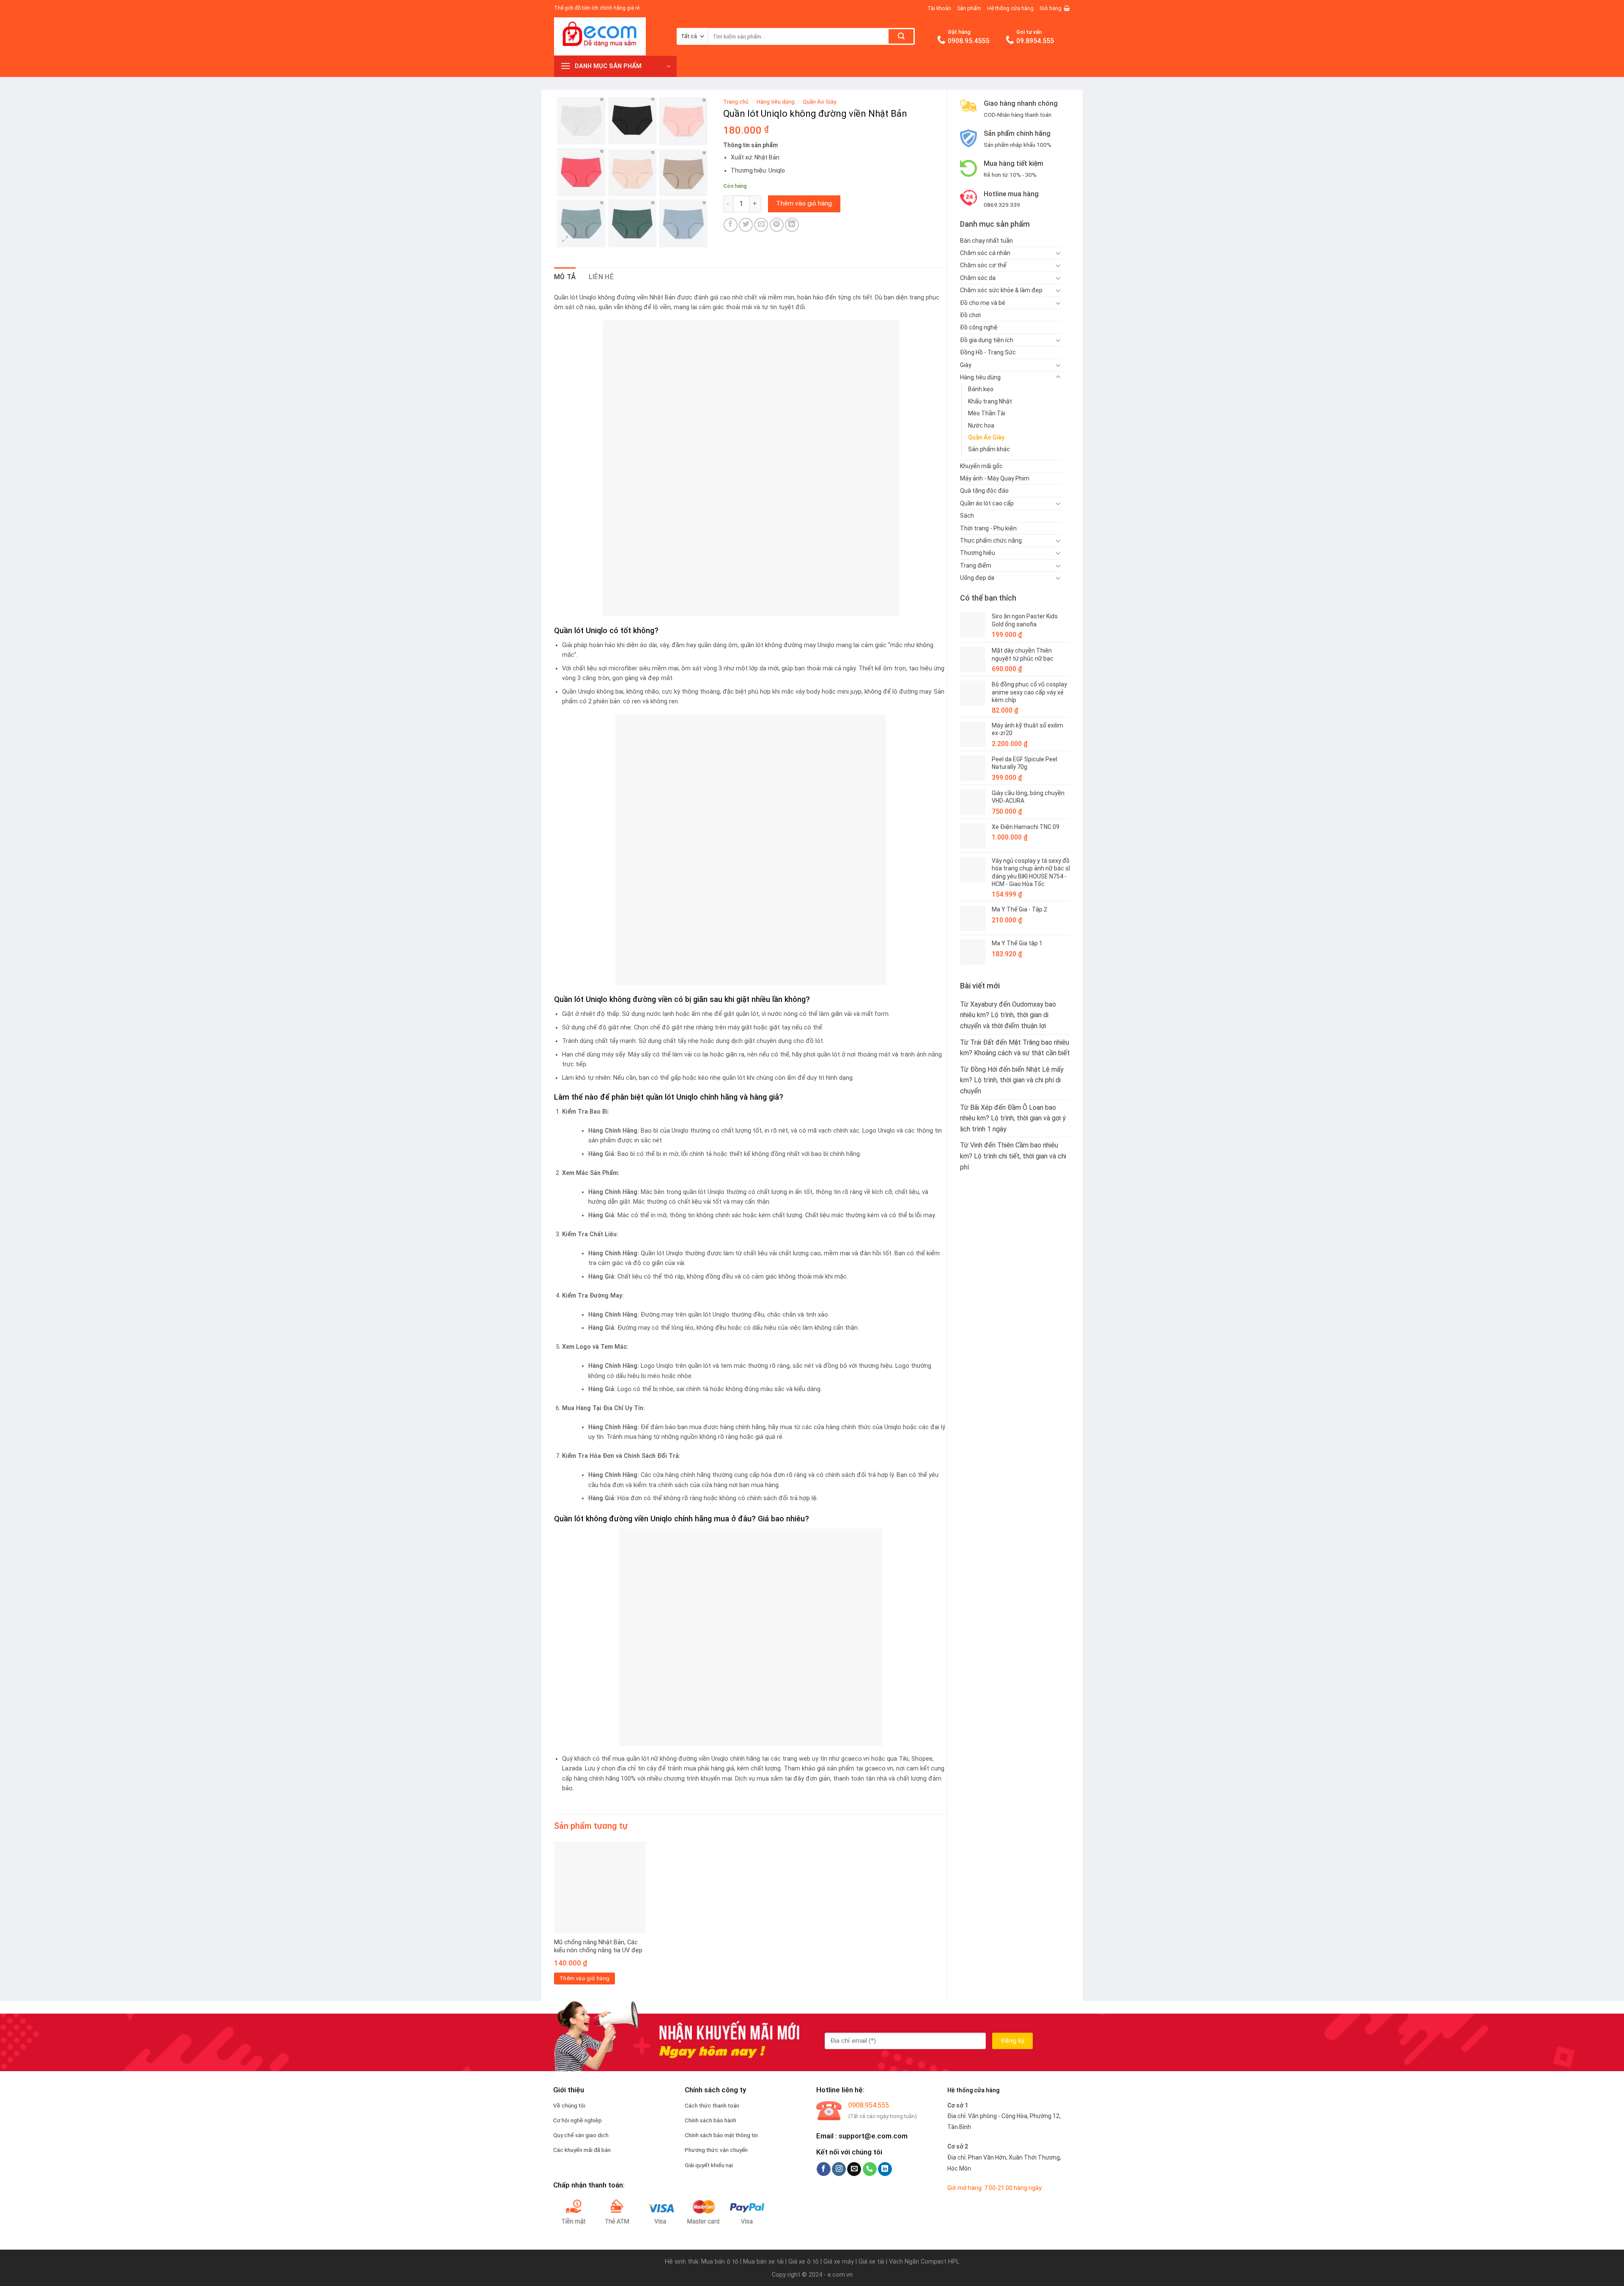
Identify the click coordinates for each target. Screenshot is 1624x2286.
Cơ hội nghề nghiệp (577, 2120)
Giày (966, 365)
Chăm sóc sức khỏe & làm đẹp (1001, 290)
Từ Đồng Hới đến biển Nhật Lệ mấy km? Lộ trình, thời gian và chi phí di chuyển (1012, 1080)
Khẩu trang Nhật (990, 401)
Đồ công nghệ (979, 327)
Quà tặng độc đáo (984, 491)
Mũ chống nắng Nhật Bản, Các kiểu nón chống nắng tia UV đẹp (598, 1946)
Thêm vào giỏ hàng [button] (585, 1978)
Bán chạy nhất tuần (986, 241)
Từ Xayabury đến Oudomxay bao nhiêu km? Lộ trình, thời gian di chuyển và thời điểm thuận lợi (1008, 1015)
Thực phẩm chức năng (991, 541)
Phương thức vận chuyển (716, 2150)
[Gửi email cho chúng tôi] (854, 2169)
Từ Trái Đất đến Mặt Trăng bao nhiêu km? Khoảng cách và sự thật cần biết (1015, 1048)
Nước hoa (981, 425)
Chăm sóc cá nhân (985, 253)
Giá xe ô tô (804, 2262)
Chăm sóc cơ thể (983, 265)
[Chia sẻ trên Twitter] (746, 225)
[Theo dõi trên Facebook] (824, 2169)
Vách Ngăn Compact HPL (924, 2262)
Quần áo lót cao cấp (987, 503)
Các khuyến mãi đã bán (582, 2150)
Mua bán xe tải (763, 2262)
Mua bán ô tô (720, 2262)
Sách (967, 516)
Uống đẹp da (977, 578)
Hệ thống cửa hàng (1010, 8)
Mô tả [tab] (565, 277)
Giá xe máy (839, 2262)
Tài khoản (939, 8)
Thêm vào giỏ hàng (804, 203)
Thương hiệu (978, 553)
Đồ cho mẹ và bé (983, 303)
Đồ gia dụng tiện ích (987, 340)
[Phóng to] (565, 240)
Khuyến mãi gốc (981, 466)
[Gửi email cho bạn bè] (761, 225)
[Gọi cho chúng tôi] (870, 2169)
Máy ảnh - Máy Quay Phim (995, 478)
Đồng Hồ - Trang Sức (988, 352)
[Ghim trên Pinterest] (777, 225)
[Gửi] (901, 36)
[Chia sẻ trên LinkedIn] (792, 225)
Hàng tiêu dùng (980, 377)
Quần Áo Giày (986, 437)
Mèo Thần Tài (987, 413)
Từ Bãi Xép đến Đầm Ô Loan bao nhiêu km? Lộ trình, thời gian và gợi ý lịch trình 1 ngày (1013, 1118)
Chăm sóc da (978, 278)
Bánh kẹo (981, 389)
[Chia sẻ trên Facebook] (731, 225)
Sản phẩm (969, 8)
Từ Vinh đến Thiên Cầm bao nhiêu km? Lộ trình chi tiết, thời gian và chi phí (1013, 1156)
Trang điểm (976, 565)
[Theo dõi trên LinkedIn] (885, 2169)
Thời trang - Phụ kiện (988, 528)
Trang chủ (736, 102)
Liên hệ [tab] (601, 277)
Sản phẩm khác (989, 449)
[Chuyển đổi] (1058, 253)
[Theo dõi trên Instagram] (839, 2169)
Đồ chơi (970, 315)
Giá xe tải (871, 2262)
